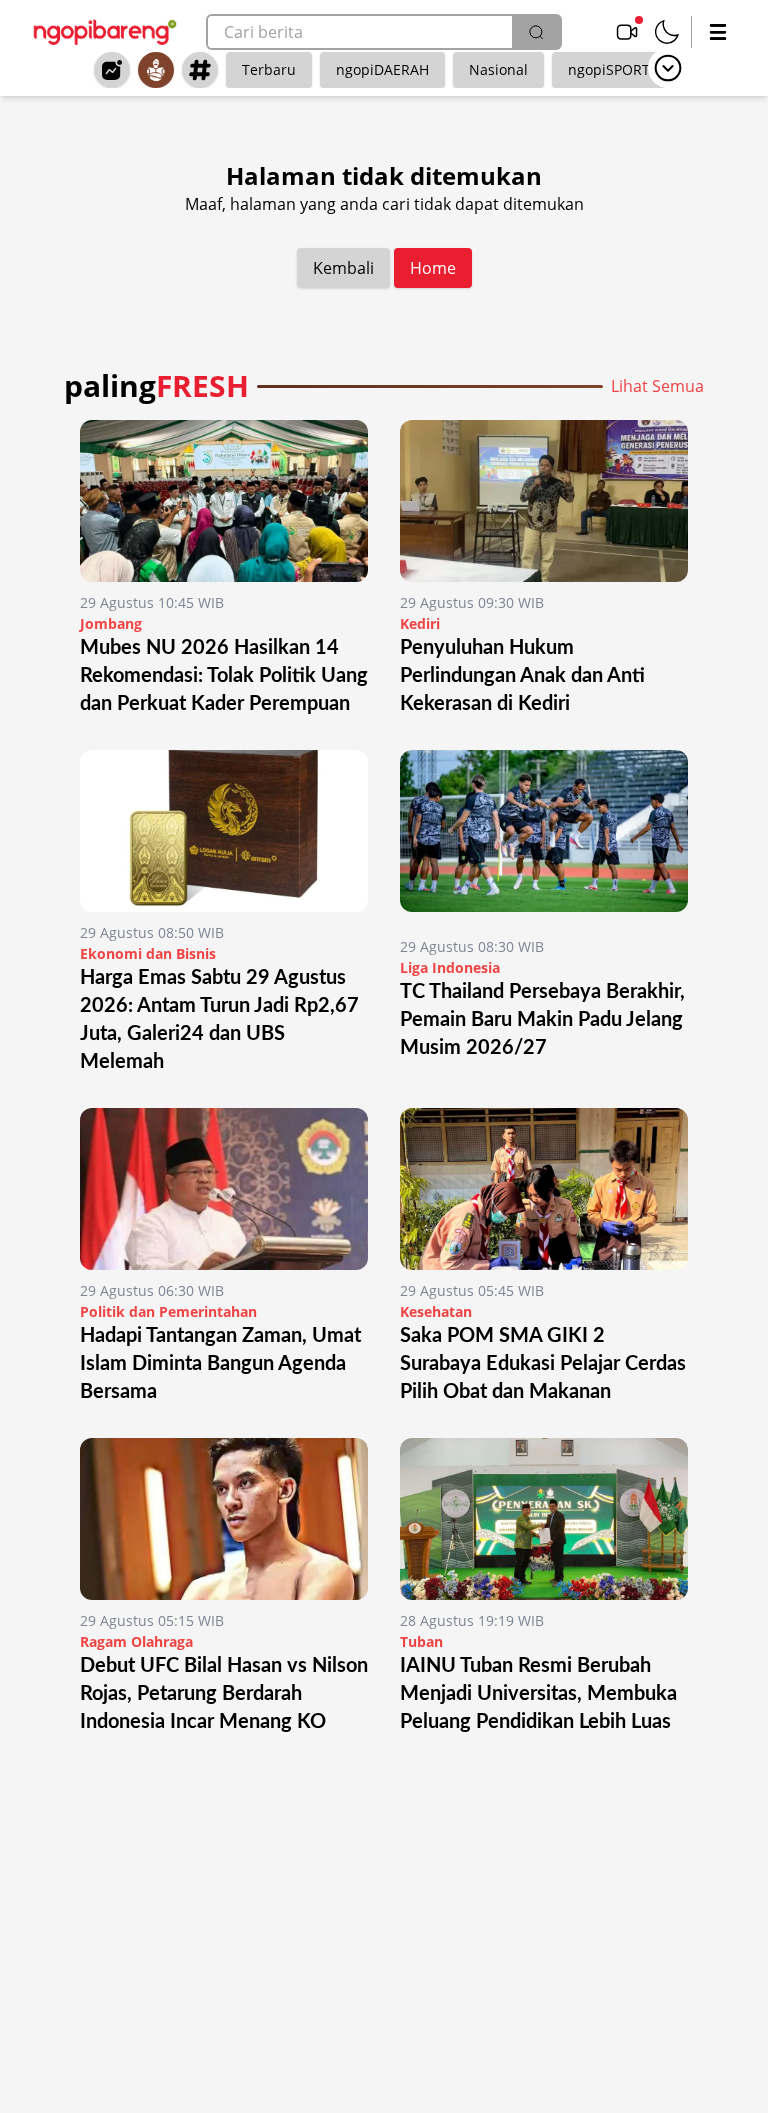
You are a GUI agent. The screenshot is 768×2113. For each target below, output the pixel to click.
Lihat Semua (657, 386)
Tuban (421, 1641)
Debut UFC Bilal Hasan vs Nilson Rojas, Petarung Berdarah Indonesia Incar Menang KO (224, 1694)
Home (433, 268)
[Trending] (112, 70)
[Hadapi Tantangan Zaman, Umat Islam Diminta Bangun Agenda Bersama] (224, 1189)
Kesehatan (436, 1311)
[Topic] (200, 70)
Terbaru (269, 69)
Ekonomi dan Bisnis (148, 953)
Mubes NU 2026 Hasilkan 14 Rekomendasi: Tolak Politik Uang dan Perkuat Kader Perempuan (224, 676)
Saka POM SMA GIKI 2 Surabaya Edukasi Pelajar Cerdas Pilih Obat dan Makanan (543, 1364)
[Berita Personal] (156, 70)
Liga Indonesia (450, 967)
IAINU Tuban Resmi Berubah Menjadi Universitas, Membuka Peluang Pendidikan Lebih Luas (538, 1694)
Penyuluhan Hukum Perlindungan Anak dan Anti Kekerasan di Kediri (522, 676)
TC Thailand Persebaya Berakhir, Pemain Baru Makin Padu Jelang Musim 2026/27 (542, 1020)
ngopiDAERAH (382, 69)
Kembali (343, 268)
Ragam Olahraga (136, 1641)
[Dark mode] (667, 32)
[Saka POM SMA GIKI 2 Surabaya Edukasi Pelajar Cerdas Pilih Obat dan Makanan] (544, 1189)
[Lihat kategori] (668, 68)
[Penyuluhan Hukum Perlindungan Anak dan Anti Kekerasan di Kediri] (544, 501)
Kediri (420, 623)
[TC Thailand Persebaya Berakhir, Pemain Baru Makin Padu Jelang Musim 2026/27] (544, 838)
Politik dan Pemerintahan (168, 1311)
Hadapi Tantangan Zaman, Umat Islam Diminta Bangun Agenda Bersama (220, 1364)
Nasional (498, 69)
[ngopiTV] (627, 32)
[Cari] (536, 32)
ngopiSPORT (609, 69)
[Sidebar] (718, 32)
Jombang (111, 623)
